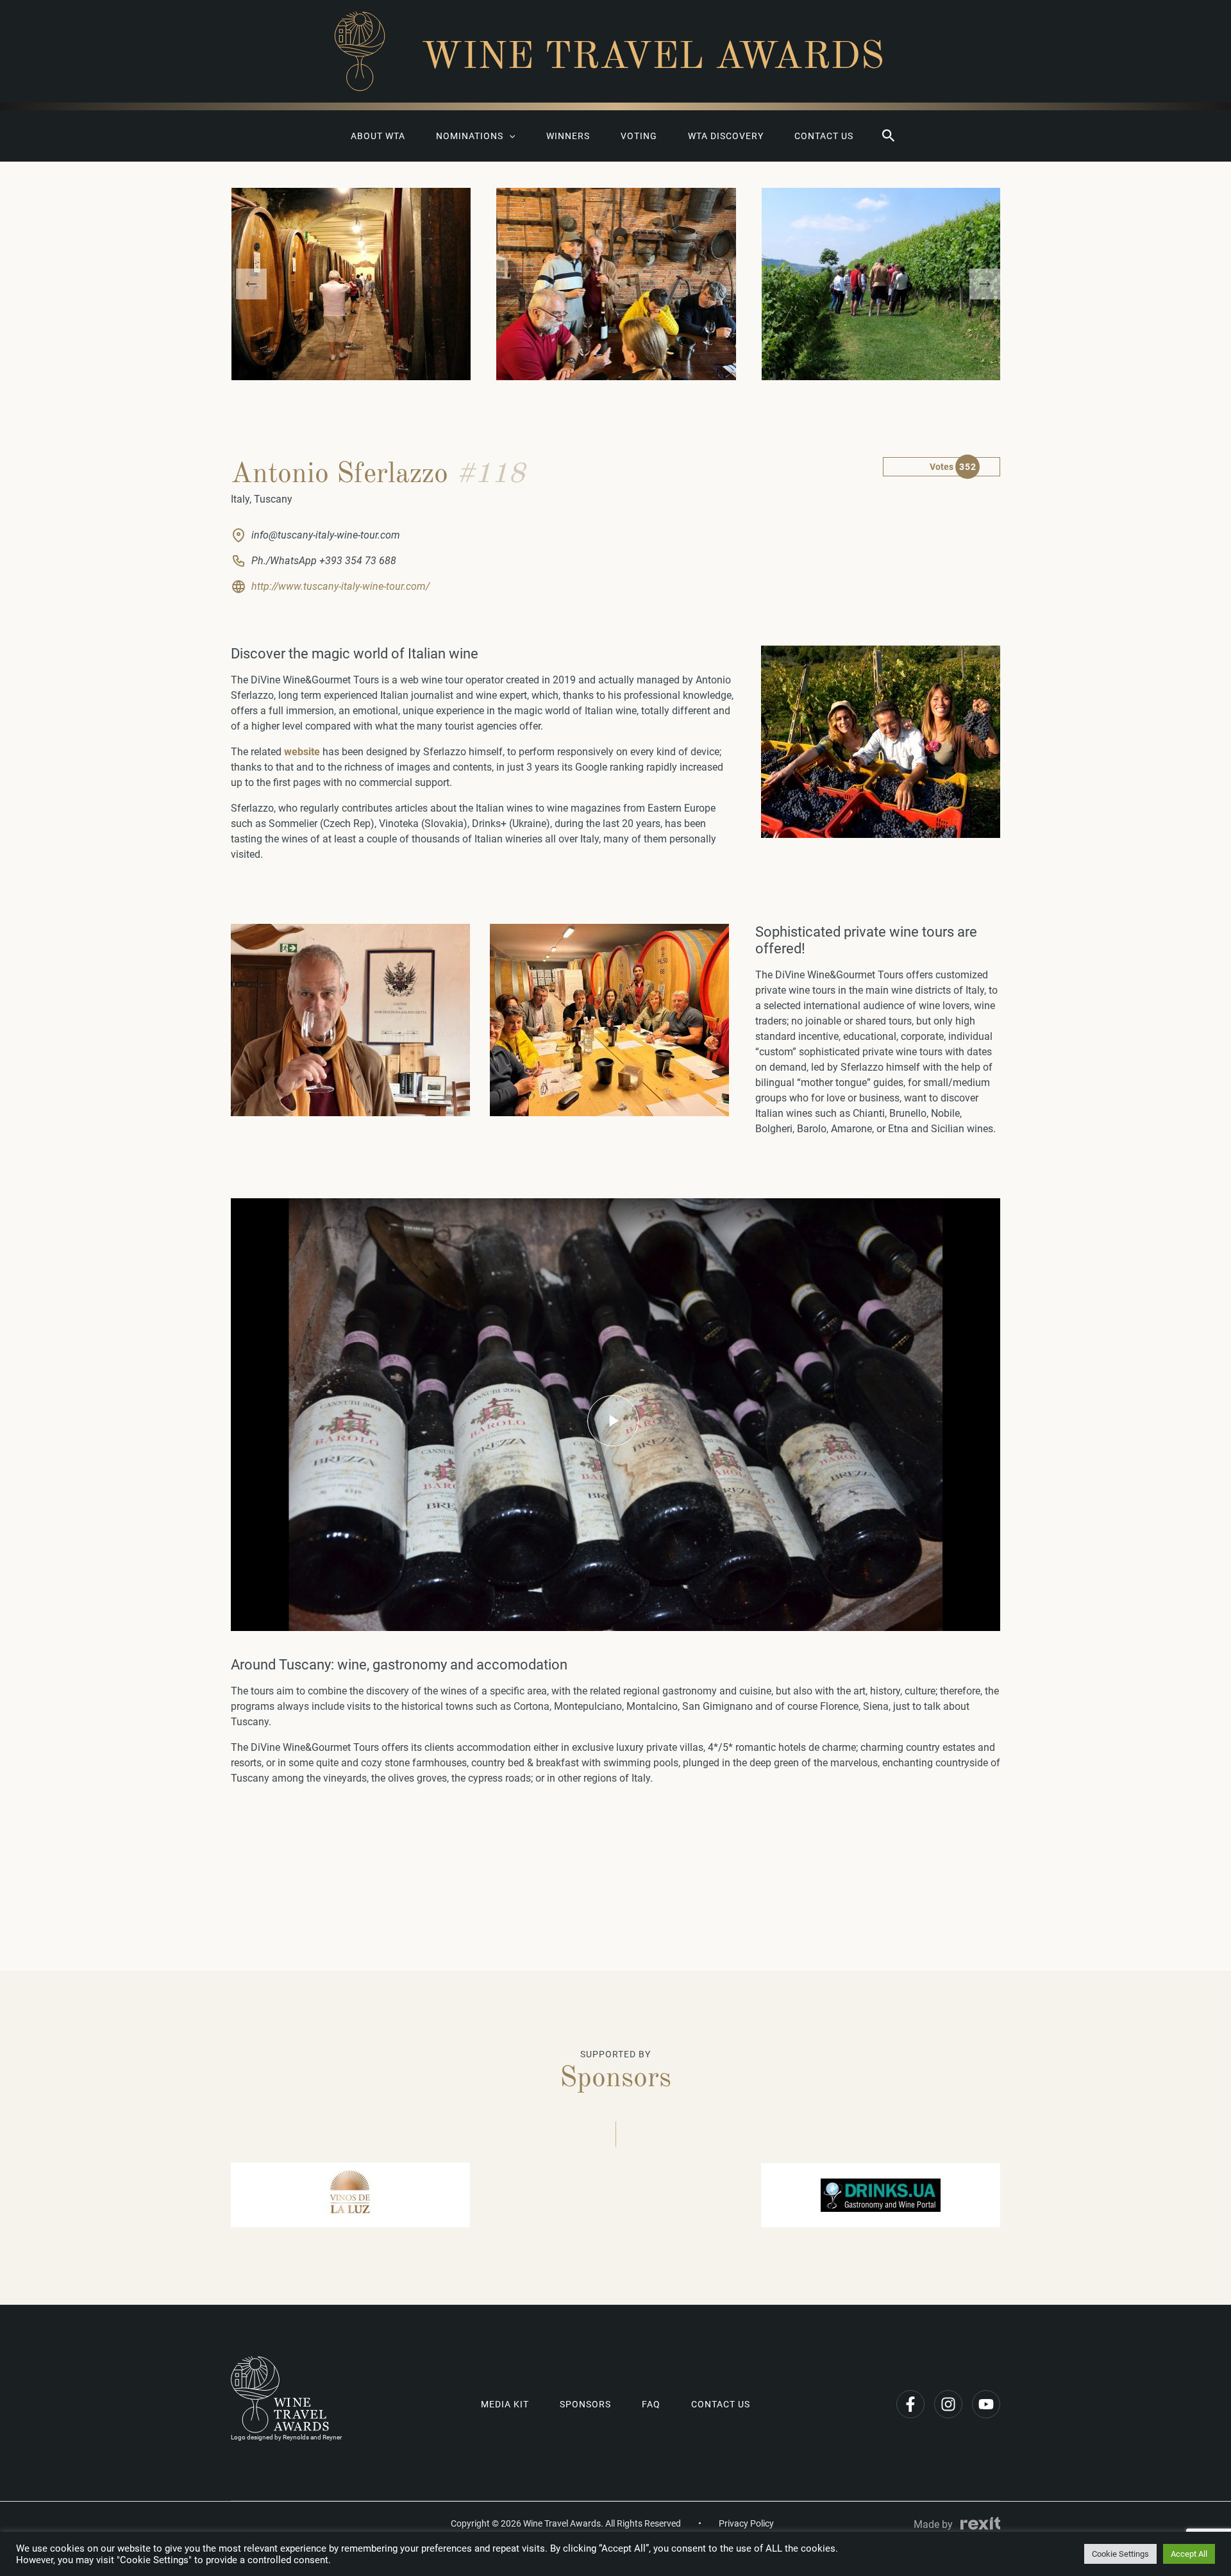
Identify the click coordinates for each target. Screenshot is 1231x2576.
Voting (639, 136)
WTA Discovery (726, 136)
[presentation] (251, 284)
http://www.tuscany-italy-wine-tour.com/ (340, 586)
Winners (568, 136)
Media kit (505, 2404)
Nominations (470, 136)
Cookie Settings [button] (1120, 2554)
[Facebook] (910, 2404)
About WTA (378, 136)
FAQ (651, 2404)
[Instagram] (948, 2404)
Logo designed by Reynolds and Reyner (286, 2437)
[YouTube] (986, 2404)
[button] (889, 136)
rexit (980, 2523)
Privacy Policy (746, 2523)
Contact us (824, 136)
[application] (509, 136)
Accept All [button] (1189, 2554)
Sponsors (585, 2404)
